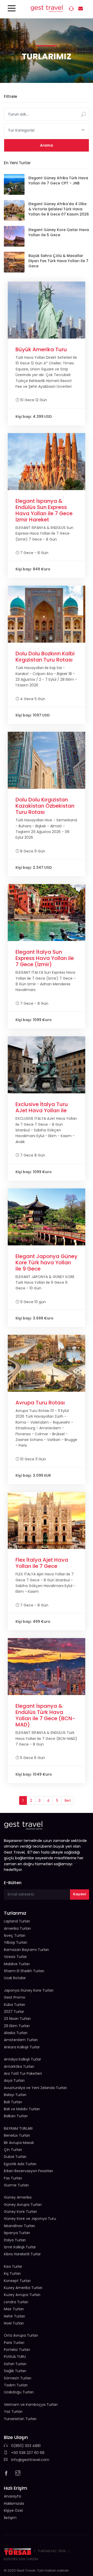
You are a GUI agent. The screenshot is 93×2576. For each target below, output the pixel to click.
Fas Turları (13, 2178)
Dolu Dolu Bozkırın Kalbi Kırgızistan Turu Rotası (45, 657)
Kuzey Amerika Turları (23, 2288)
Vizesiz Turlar (15, 1957)
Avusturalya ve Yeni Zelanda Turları (35, 2088)
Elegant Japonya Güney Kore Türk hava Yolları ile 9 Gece (47, 1262)
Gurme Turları (16, 2185)
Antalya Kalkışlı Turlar (22, 2059)
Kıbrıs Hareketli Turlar (22, 2254)
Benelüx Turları (17, 2135)
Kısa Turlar (13, 2266)
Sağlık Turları (15, 2371)
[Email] (81, 9)
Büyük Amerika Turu (41, 349)
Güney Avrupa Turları (23, 2205)
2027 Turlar (14, 2012)
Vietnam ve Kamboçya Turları (31, 2405)
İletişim (10, 2518)
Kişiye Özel (13, 2510)
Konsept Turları (17, 2281)
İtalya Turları (15, 2240)
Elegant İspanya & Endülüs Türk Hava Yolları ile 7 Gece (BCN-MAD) (45, 1715)
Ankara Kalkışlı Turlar (22, 2047)
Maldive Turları (17, 1964)
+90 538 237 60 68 (27, 2453)
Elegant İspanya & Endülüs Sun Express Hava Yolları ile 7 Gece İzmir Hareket (44, 510)
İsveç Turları (15, 1935)
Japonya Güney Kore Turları (29, 1990)
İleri (68, 1800)
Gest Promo (15, 1997)
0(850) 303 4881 (25, 2446)
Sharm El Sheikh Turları (24, 1971)
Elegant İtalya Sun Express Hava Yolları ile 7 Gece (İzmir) (45, 958)
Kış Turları (12, 2273)
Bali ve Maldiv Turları (22, 2109)
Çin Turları (13, 2150)
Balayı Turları (15, 2095)
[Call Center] (72, 9)
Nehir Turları (14, 2316)
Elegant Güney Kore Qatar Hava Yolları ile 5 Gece (59, 232)
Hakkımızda (14, 2503)
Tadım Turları (16, 2385)
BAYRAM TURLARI (18, 2128)
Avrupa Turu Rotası (40, 1403)
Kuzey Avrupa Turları (22, 2295)
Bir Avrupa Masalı (19, 2143)
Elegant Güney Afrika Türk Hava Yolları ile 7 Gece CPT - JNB (58, 181)
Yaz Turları (13, 2412)
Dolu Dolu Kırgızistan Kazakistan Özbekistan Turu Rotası (45, 806)
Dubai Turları (15, 2157)
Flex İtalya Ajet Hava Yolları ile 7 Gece (42, 1563)
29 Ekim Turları (17, 2026)
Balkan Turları (16, 2116)
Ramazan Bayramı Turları (26, 1950)
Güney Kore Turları (20, 2212)
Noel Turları (14, 2323)
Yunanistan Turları (20, 2419)
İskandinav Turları (19, 2226)
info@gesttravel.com (30, 2460)
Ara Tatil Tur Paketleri (23, 2073)
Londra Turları (16, 2302)
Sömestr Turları (18, 2378)
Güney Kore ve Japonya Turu (30, 2219)
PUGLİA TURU (15, 2357)
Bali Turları (13, 2102)
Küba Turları (14, 2005)
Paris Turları (14, 2343)
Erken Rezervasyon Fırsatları (28, 2171)
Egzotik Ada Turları (20, 2164)
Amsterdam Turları (21, 2040)
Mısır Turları (14, 2309)
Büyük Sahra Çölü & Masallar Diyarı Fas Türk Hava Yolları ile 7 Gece (58, 261)
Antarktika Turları (19, 2066)
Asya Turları (14, 2080)
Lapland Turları (17, 1921)
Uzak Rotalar (15, 1978)
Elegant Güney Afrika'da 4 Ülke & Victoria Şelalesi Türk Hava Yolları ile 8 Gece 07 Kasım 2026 (59, 209)
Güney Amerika (18, 2197)
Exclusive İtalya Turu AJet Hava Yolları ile (42, 1107)
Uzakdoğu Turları (19, 2392)
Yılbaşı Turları (16, 1942)
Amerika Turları (17, 1928)
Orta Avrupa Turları (21, 2335)
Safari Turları (15, 2364)
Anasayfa (12, 2496)
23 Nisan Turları (17, 2019)
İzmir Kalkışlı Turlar (20, 2247)
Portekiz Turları (17, 2350)
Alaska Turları (16, 2033)
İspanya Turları (17, 2233)
